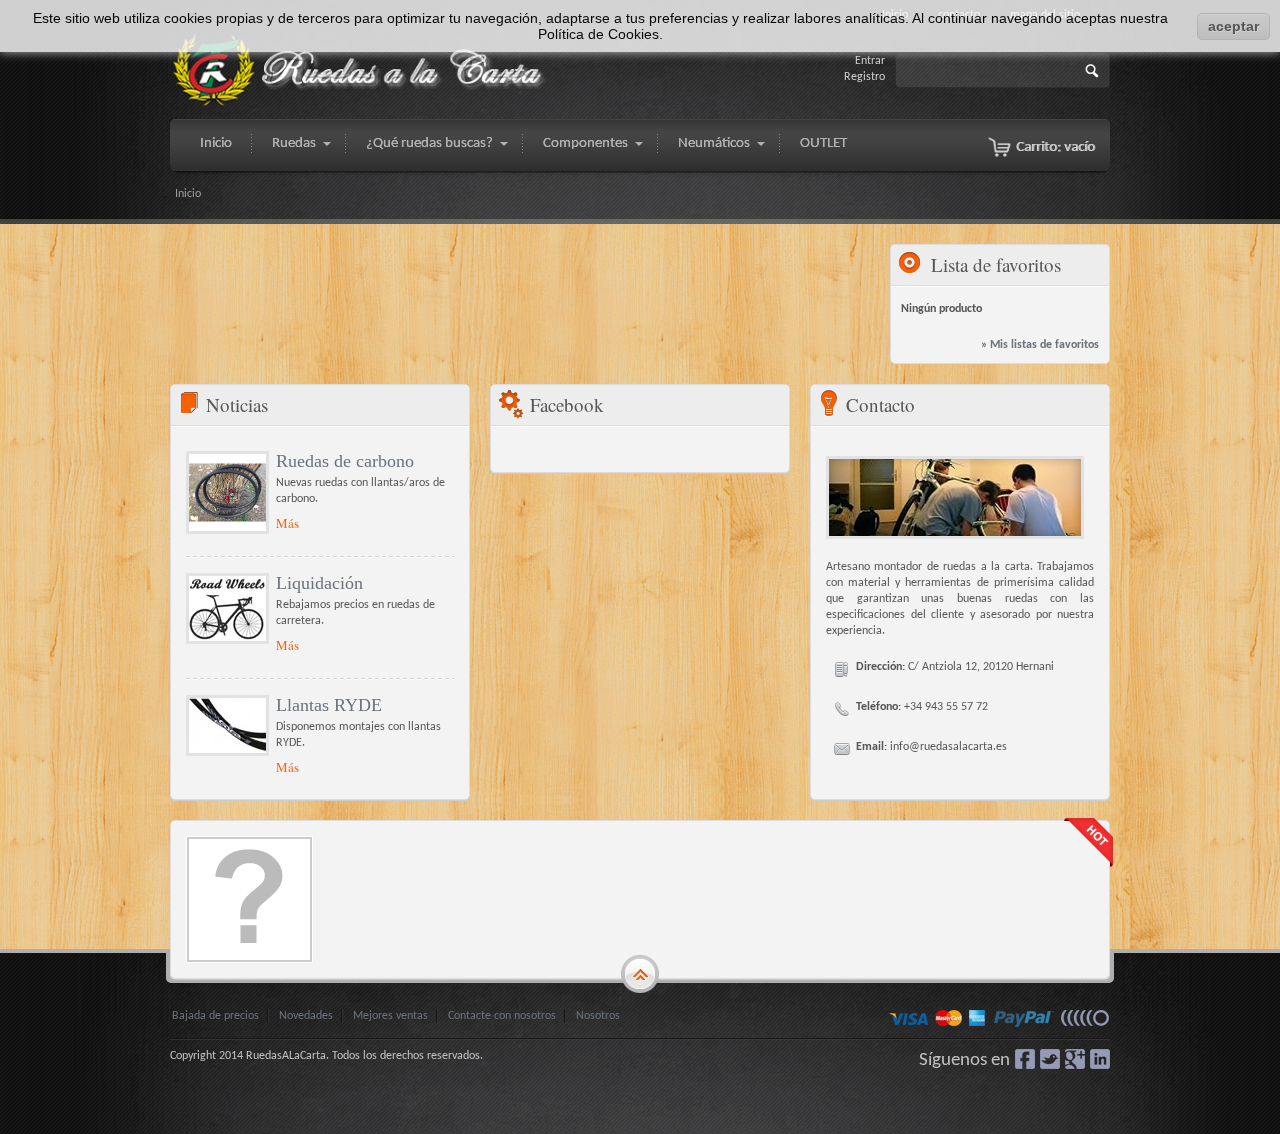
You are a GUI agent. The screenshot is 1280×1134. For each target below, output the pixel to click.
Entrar (870, 61)
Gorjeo (1050, 1059)
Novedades (306, 1016)
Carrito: (1055, 147)
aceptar (1233, 26)
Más (287, 523)
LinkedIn (1100, 1059)
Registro (864, 77)
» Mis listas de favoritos (1040, 345)
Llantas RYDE (329, 705)
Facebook (1025, 1059)
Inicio (188, 194)
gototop (640, 975)
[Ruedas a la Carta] (360, 70)
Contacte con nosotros (502, 1016)
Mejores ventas (390, 1016)
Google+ (1075, 1059)
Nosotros (598, 1016)
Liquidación (319, 583)
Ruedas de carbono (345, 461)
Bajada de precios (215, 1016)
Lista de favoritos (996, 264)
